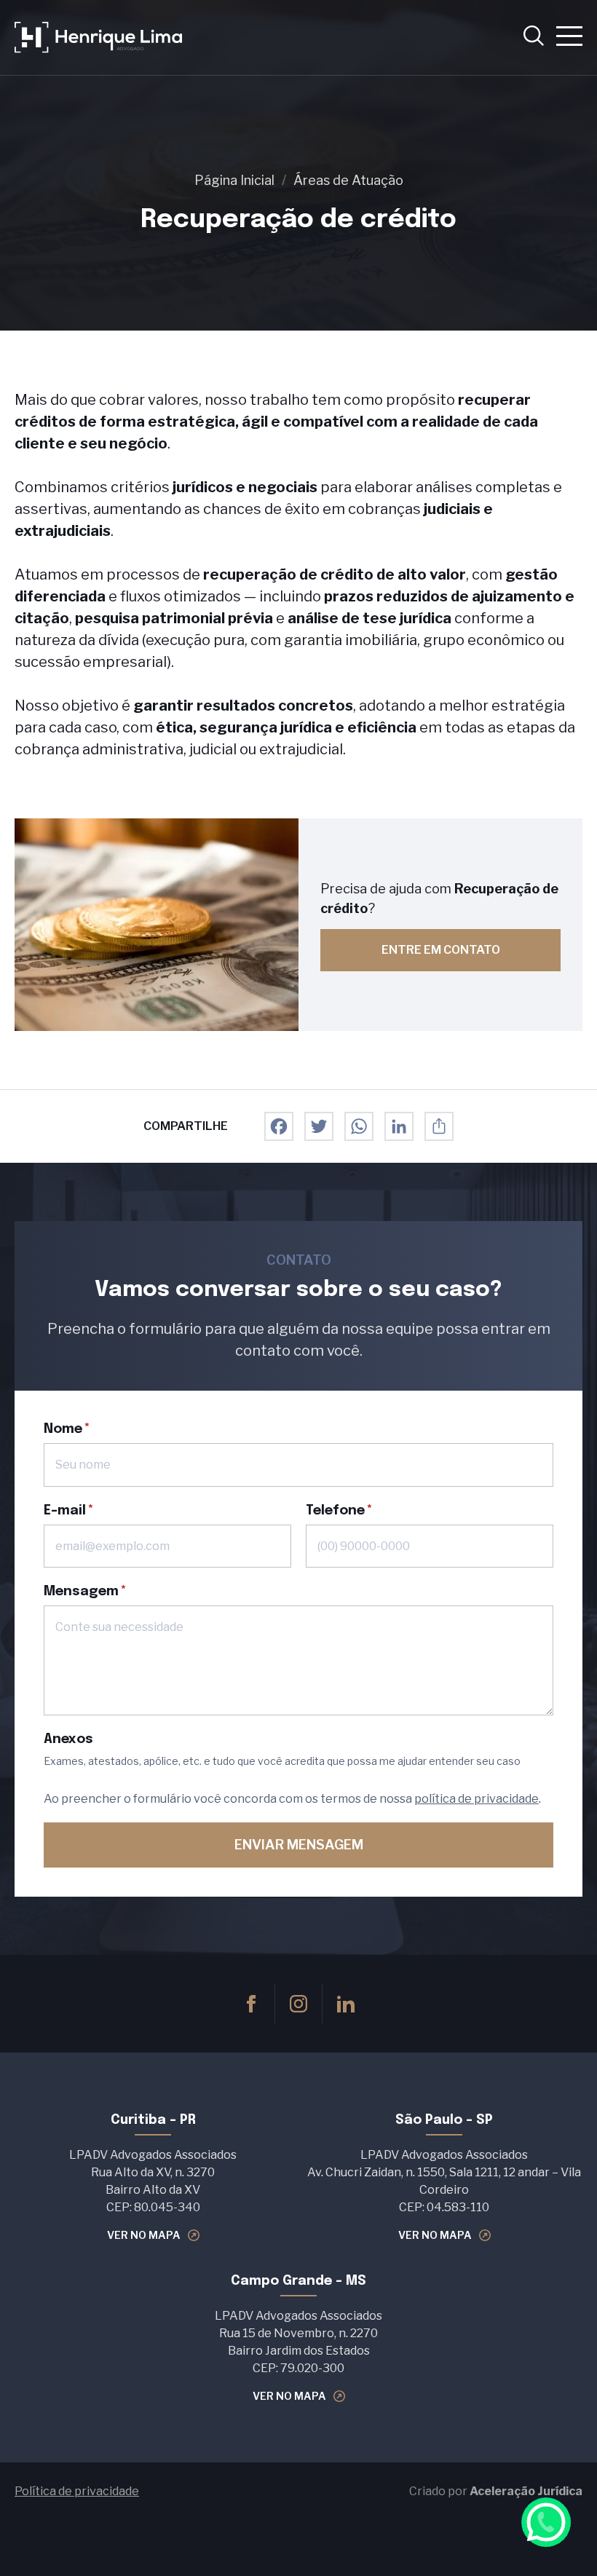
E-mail (65, 1511)
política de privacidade (477, 1799)
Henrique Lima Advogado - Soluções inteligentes (98, 37)
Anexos (68, 1739)
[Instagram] (298, 2004)
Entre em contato (441, 950)
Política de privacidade (77, 2491)
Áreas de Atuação (348, 180)
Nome (63, 1429)
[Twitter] (319, 1126)
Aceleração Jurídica (526, 2491)
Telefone (335, 1511)
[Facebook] (279, 1126)
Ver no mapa (144, 2235)
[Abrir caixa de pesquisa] (534, 37)
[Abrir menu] (569, 37)
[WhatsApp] (359, 1126)
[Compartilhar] (439, 1126)
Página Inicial (234, 180)
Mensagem (81, 1592)
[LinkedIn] (399, 1126)
